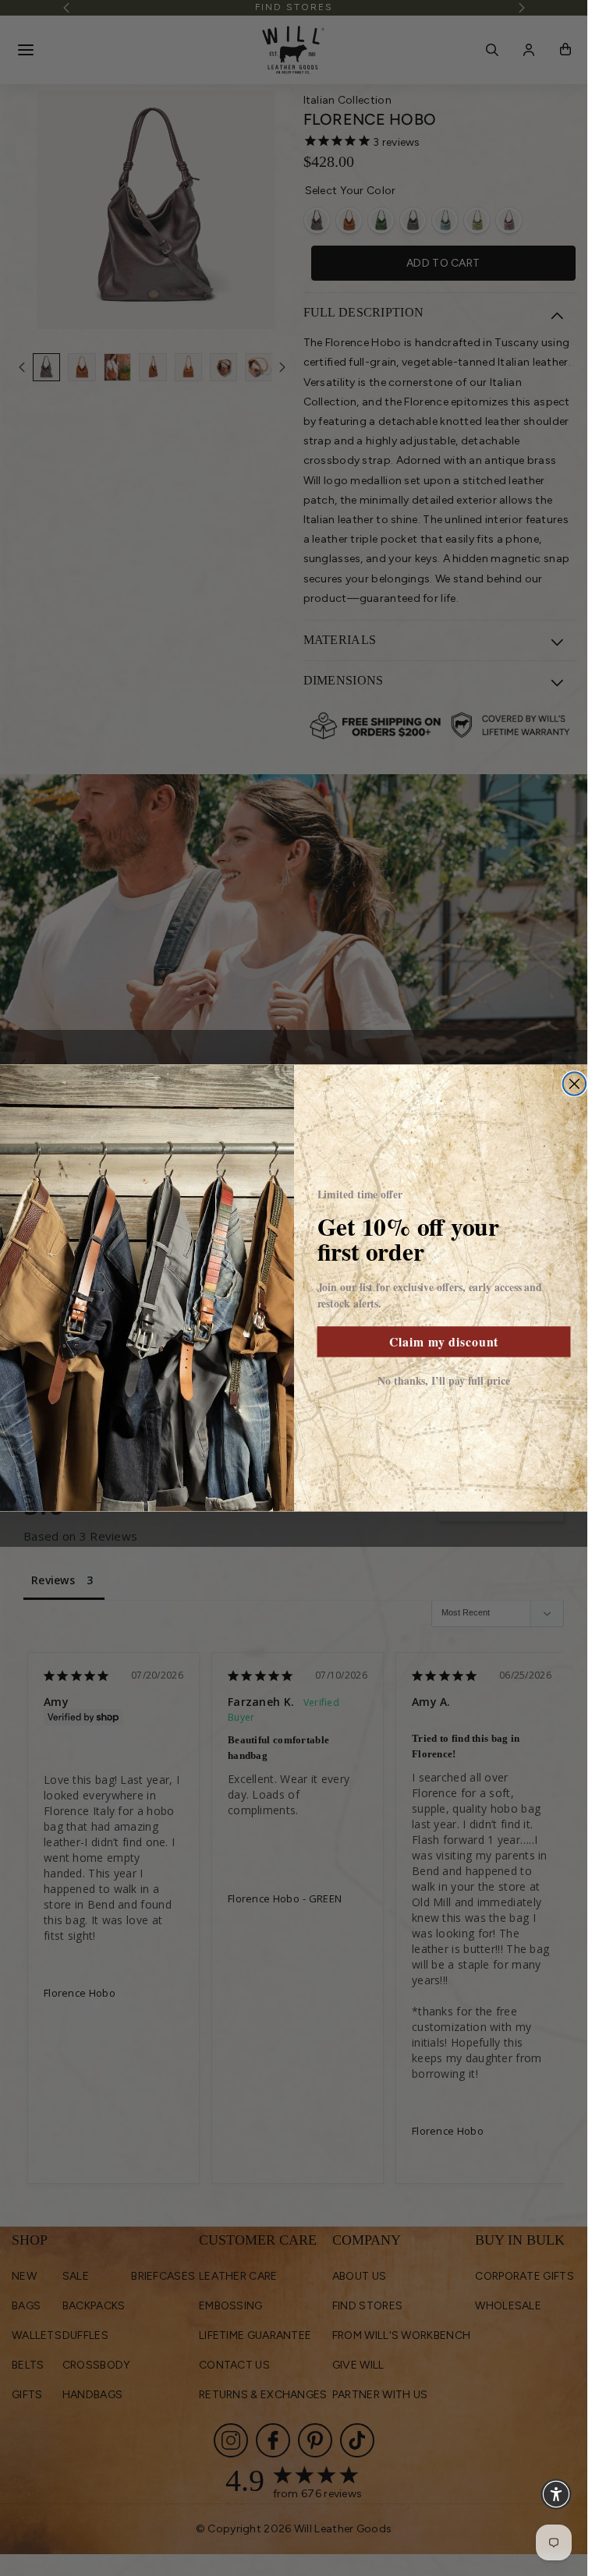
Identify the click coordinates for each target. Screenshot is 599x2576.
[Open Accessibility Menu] (556, 2494)
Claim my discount (443, 1341)
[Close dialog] (574, 1084)
